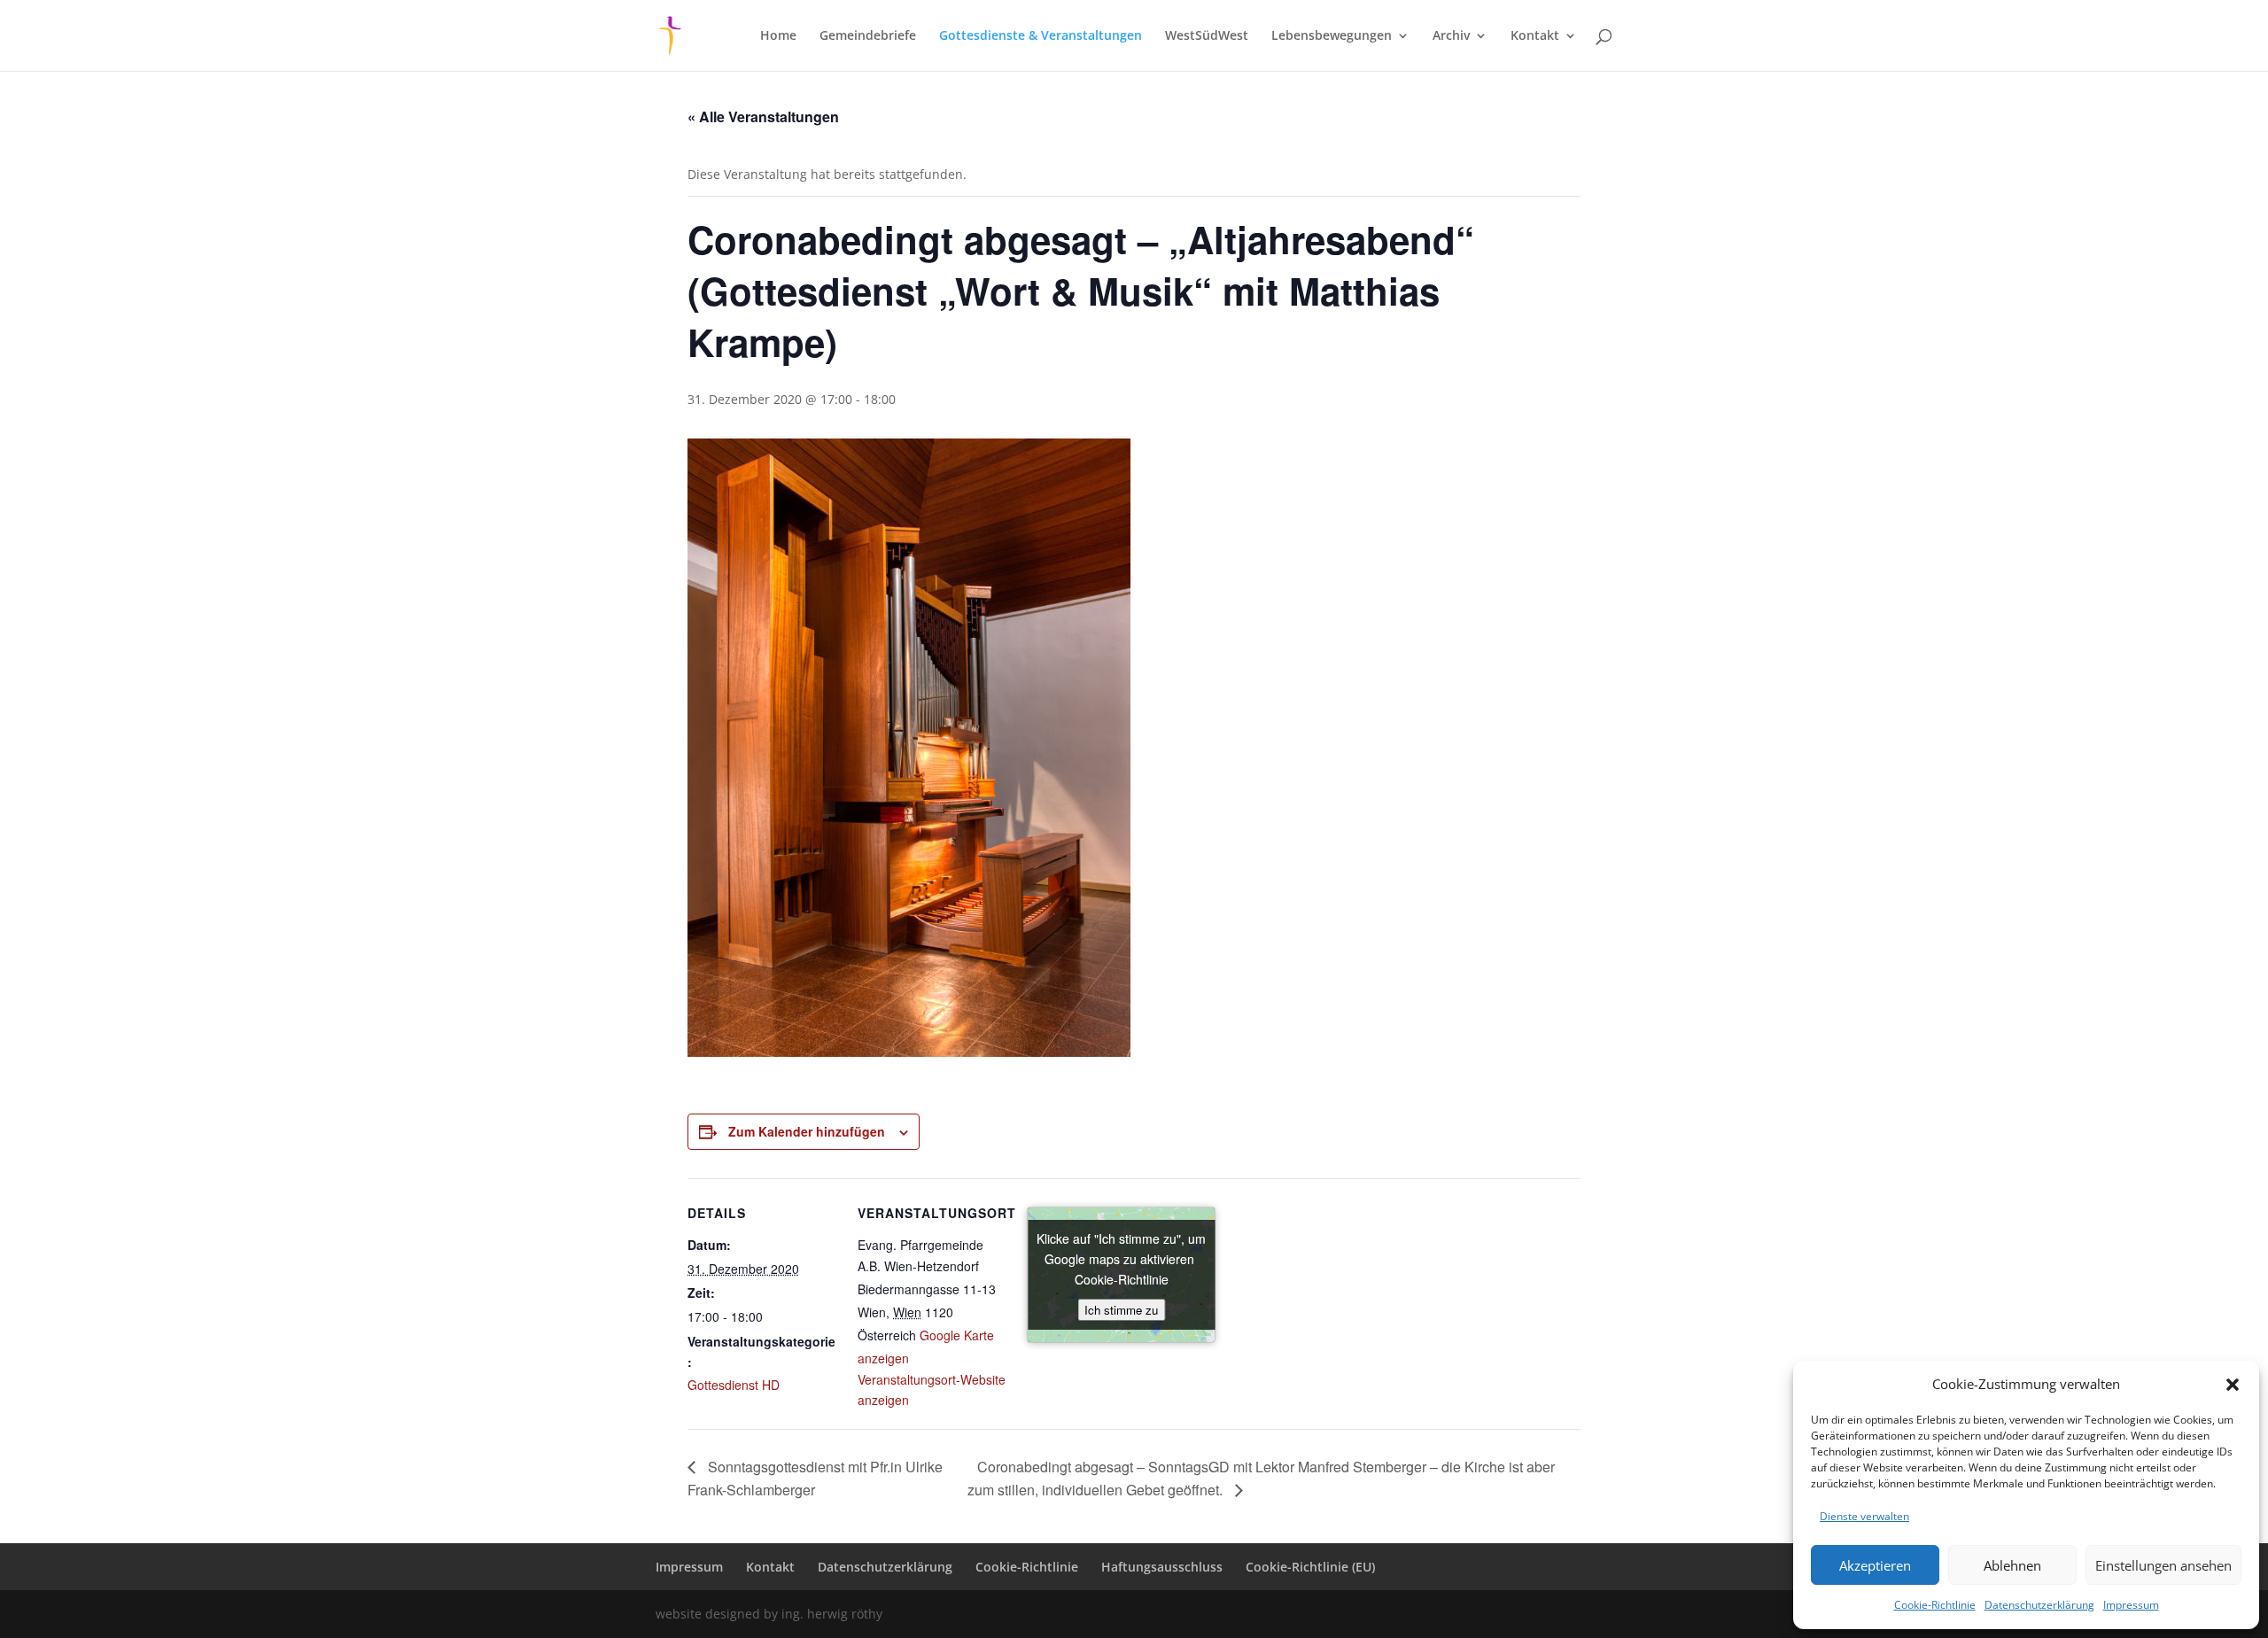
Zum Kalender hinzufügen (807, 1131)
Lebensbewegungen (1332, 36)
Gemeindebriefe (868, 36)
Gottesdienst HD (734, 1385)
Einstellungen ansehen (2163, 1565)
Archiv (1451, 36)
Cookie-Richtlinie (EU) (1310, 1567)
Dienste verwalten (1864, 1516)
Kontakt (1535, 36)
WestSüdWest (1207, 36)
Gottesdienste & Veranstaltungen (1041, 36)
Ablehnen (2012, 1565)
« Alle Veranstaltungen (763, 116)
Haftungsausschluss (1162, 1567)
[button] (2233, 1385)
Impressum (2131, 1605)
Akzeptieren (1875, 1565)
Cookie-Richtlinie (1935, 1605)
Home (778, 36)
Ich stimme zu (1121, 1310)
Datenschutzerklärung (2039, 1605)
